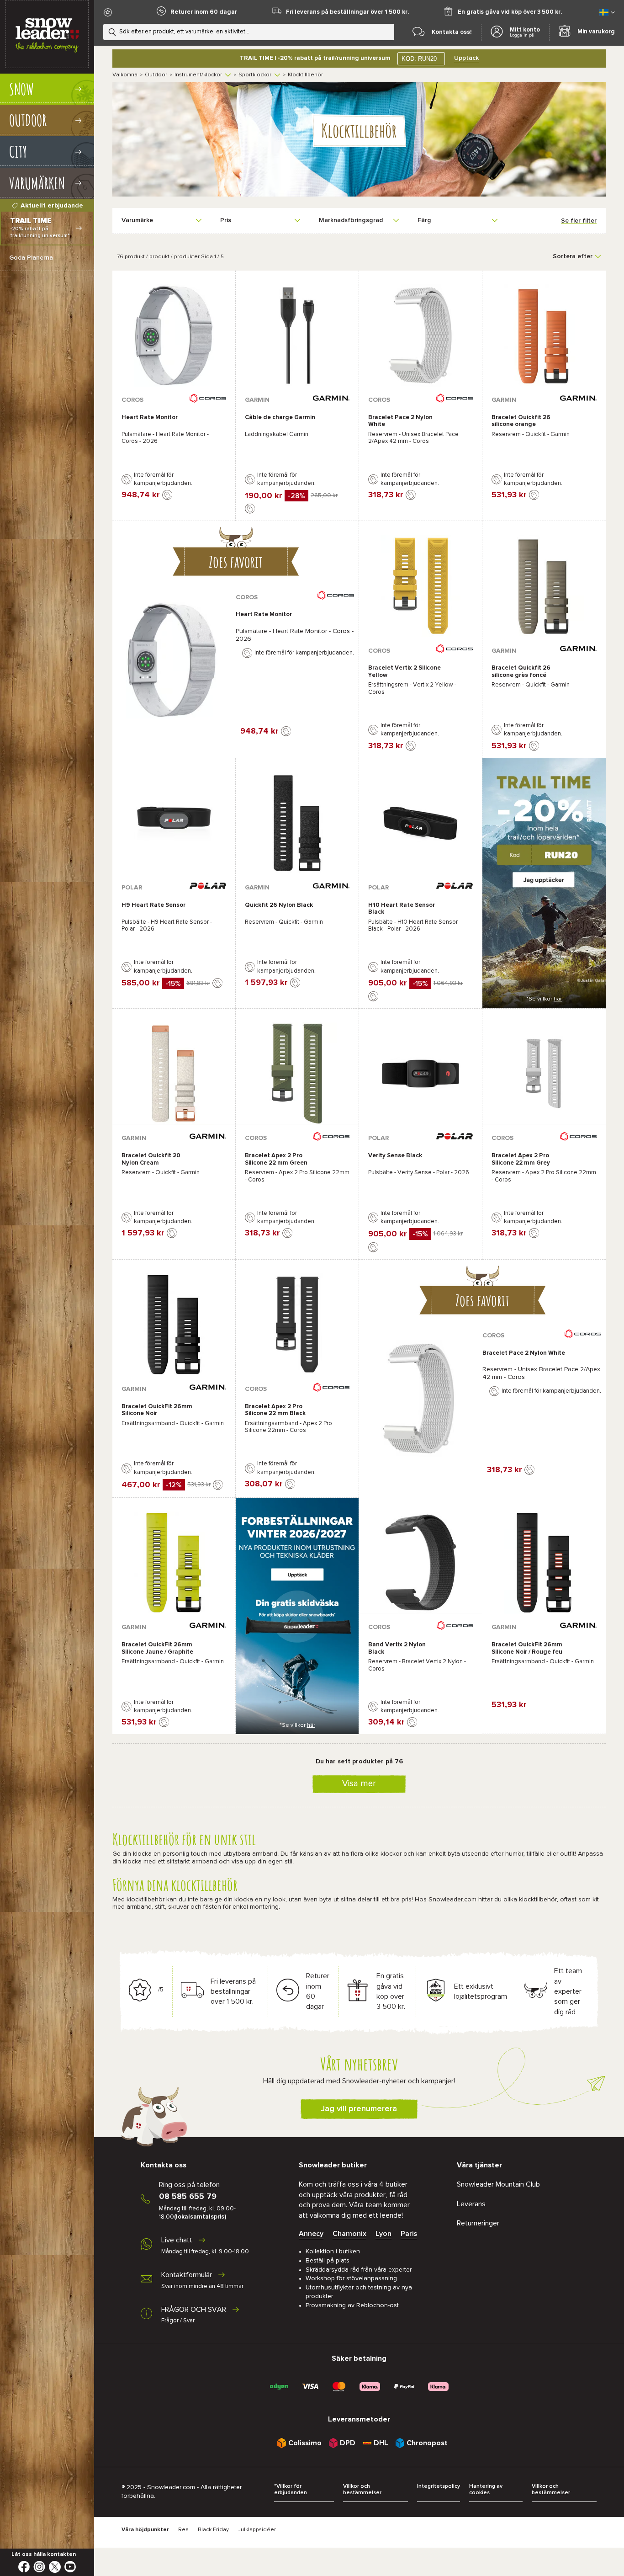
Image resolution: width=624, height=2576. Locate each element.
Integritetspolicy (439, 2486)
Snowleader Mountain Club (498, 2184)
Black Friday (213, 2530)
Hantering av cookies (486, 2490)
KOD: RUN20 (419, 59)
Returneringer (478, 2223)
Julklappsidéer (257, 2530)
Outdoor (156, 75)
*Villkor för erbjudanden (291, 2490)
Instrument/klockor (198, 75)
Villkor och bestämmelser (362, 2490)
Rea (183, 2530)
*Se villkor (544, 999)
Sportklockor (255, 75)
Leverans (471, 2204)
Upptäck (466, 58)
